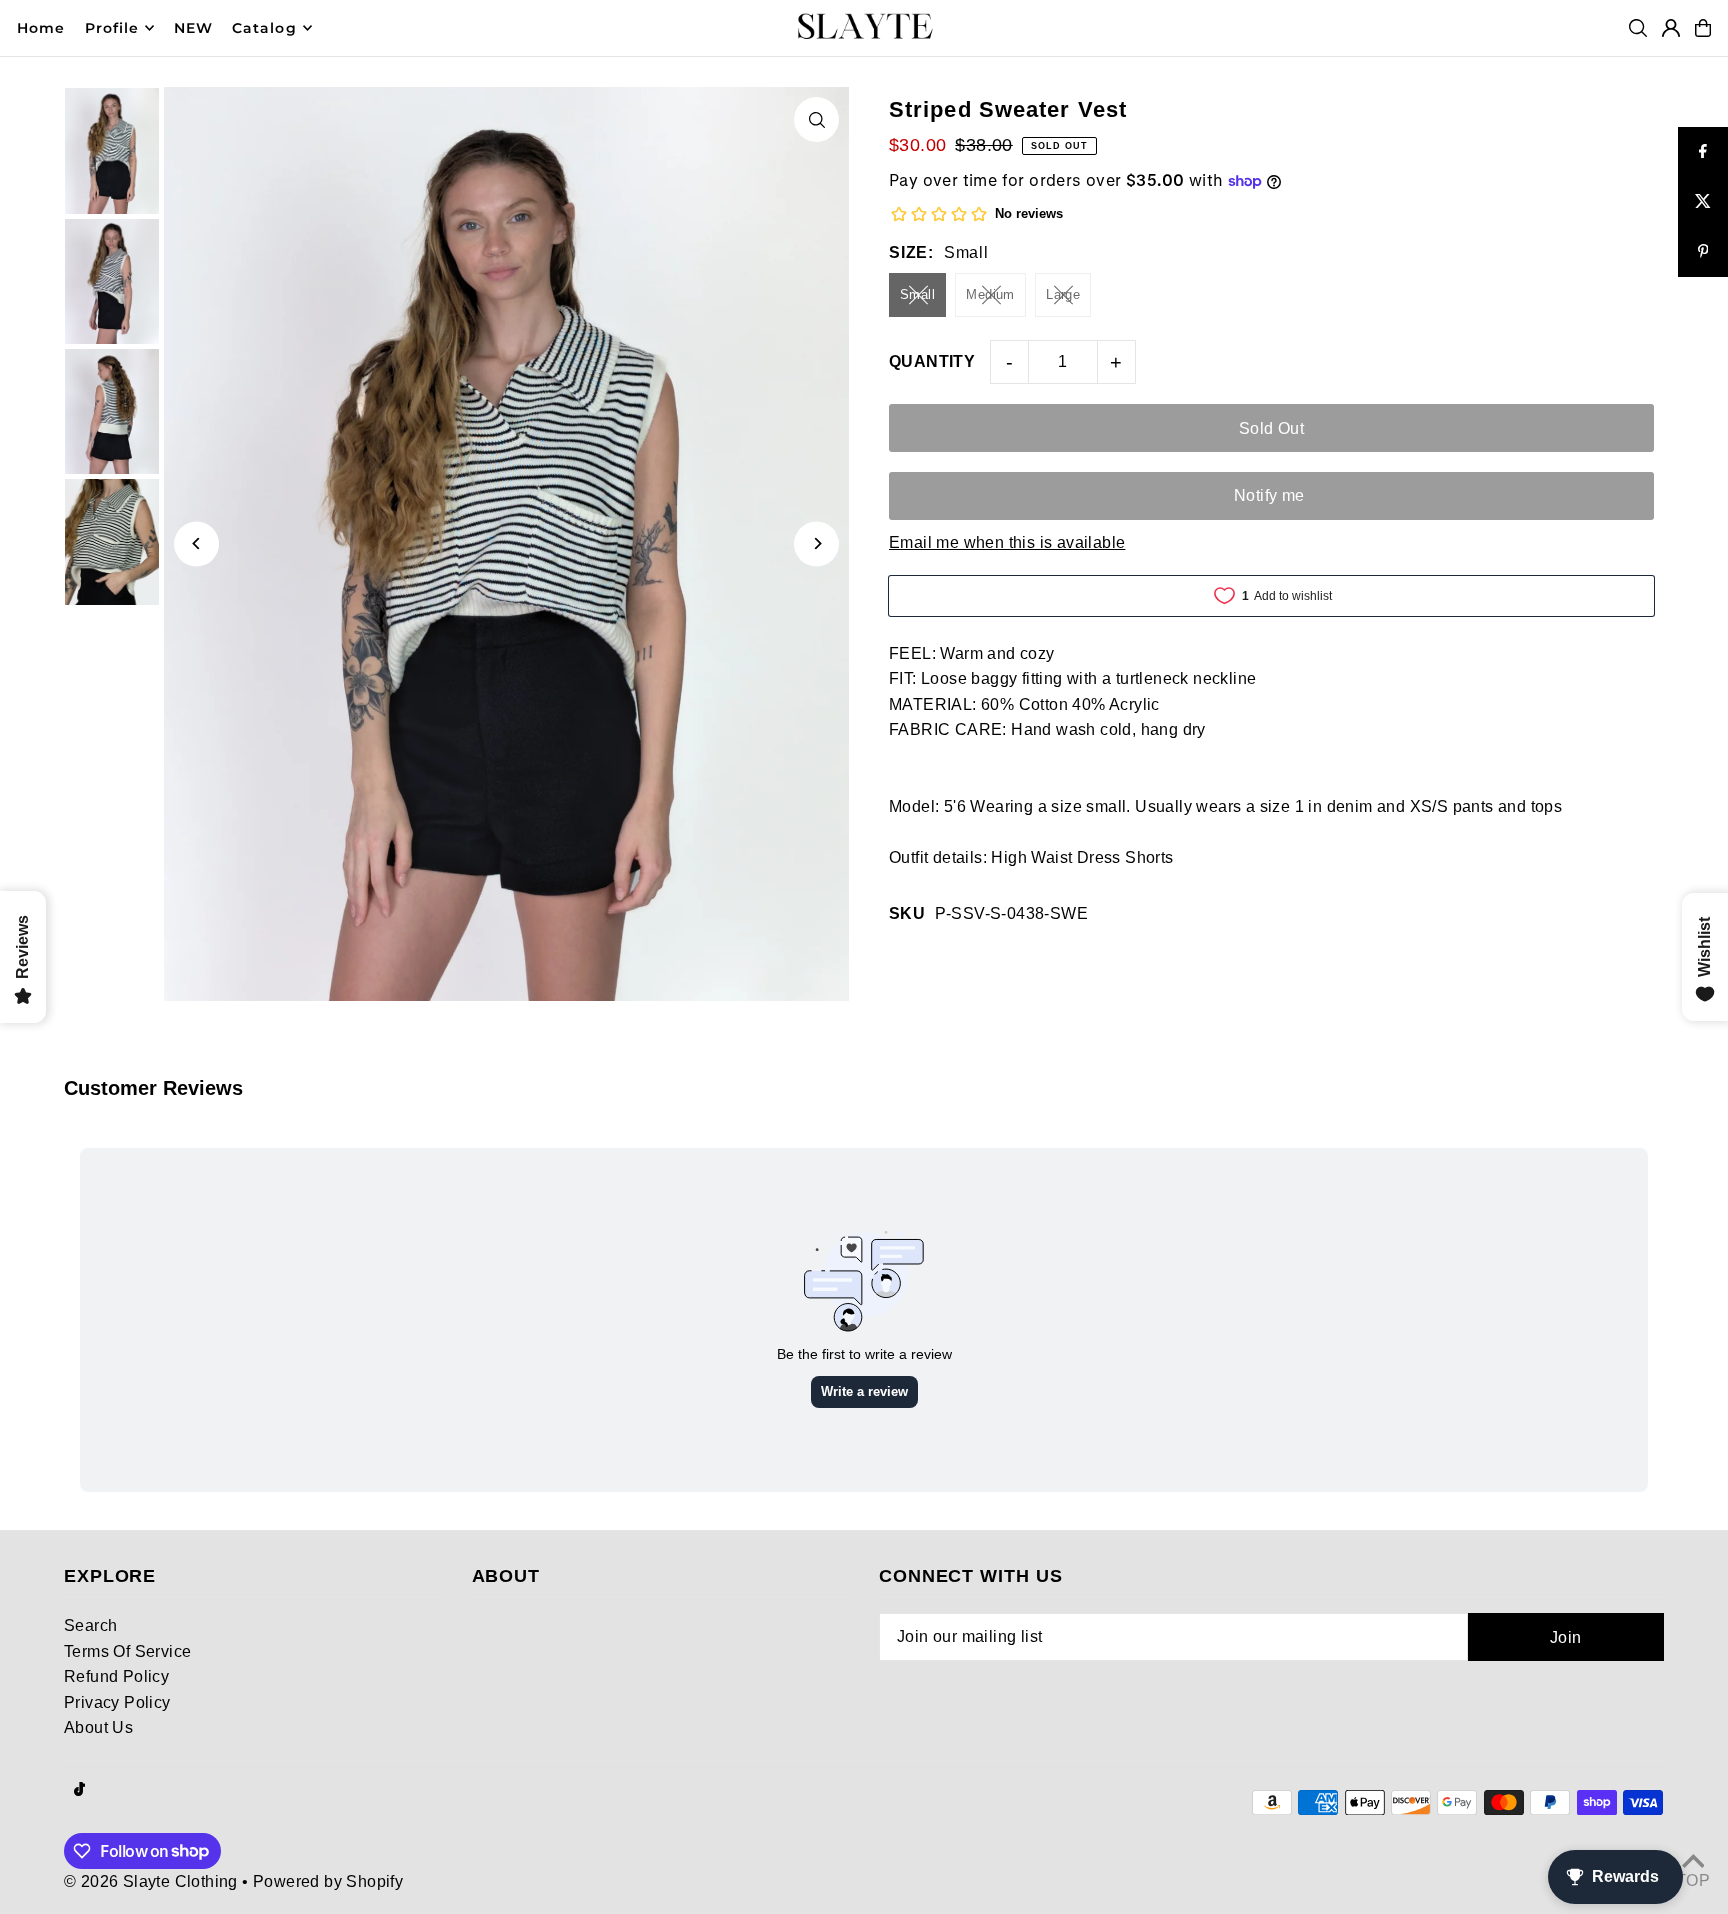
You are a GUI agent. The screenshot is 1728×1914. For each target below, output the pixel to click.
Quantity (932, 361)
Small (917, 294)
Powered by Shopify (328, 1881)
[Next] (816, 543)
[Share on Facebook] (1703, 152)
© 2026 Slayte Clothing (151, 1881)
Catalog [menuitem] (264, 28)
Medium (990, 294)
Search (90, 1625)
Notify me (1269, 495)
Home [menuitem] (41, 28)
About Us (98, 1727)
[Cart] (1703, 28)
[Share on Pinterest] (1703, 252)
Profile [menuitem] (112, 28)
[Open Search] (1638, 28)
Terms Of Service (127, 1651)
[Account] (1671, 28)
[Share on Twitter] (1703, 202)
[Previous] (196, 543)
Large (1063, 294)
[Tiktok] (79, 1790)
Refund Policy (116, 1676)
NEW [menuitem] (193, 28)
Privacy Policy (117, 1702)
